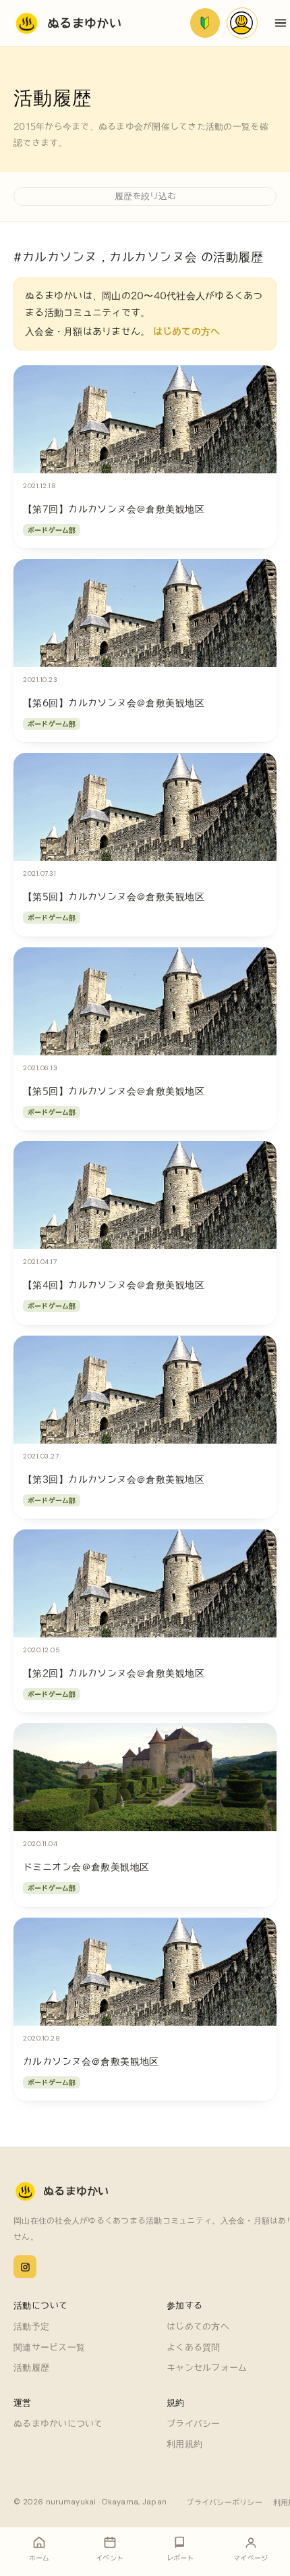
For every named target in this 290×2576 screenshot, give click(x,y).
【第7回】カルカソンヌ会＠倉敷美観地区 (114, 509)
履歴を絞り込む (145, 196)
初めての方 (205, 23)
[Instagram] (25, 2267)
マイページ (242, 23)
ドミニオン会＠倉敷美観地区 (86, 1867)
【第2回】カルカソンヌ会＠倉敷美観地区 (114, 1673)
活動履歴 (31, 2368)
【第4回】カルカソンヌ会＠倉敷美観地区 (114, 1285)
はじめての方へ (187, 332)
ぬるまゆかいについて (58, 2424)
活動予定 (31, 2327)
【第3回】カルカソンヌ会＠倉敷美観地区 (114, 1479)
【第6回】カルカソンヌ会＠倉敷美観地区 (114, 703)
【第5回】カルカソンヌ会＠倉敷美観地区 (114, 897)
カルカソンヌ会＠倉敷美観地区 (91, 2061)
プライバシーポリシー (224, 2502)
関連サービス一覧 (49, 2347)
